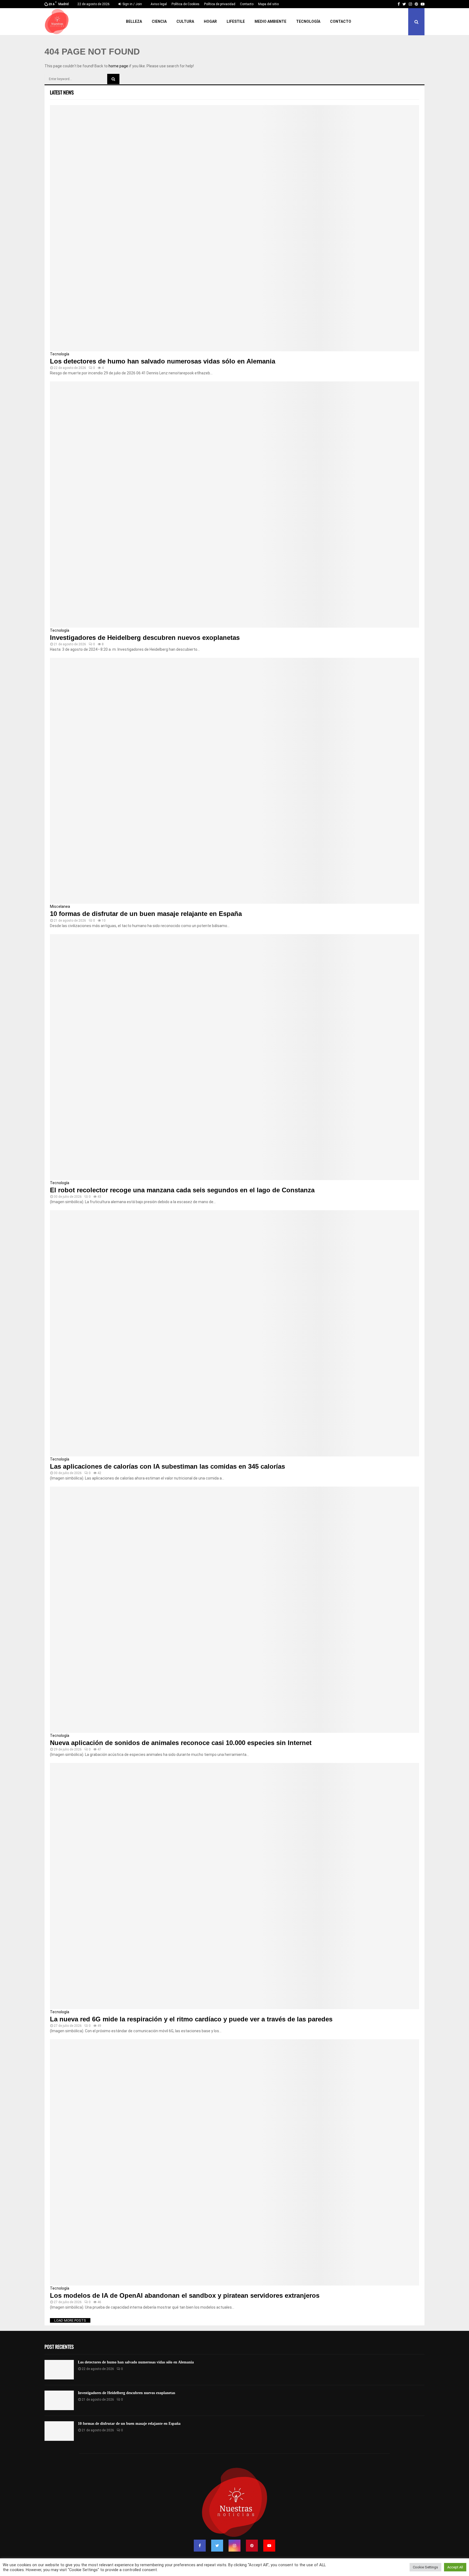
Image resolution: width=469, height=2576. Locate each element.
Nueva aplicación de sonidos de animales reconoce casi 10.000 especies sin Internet (181, 1743)
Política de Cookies (186, 4)
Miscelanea (60, 906)
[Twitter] (217, 2546)
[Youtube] (269, 2546)
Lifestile (236, 21)
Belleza (134, 21)
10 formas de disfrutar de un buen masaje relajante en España (146, 914)
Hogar (210, 21)
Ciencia (159, 21)
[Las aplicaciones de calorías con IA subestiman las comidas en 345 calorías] (234, 1333)
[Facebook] (200, 2546)
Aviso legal (159, 4)
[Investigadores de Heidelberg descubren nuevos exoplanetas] (234, 505)
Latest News (62, 92)
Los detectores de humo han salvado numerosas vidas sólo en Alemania (163, 361)
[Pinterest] (252, 2546)
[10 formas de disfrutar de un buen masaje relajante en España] (234, 781)
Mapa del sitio (268, 4)
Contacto (247, 4)
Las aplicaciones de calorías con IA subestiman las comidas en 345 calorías (167, 1466)
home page (118, 66)
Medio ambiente (270, 21)
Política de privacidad (220, 4)
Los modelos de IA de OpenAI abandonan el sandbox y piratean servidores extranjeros (185, 2295)
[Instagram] (234, 2546)
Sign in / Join (132, 4)
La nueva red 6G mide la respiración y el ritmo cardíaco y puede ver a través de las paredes (191, 2019)
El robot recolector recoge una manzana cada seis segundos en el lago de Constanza (182, 1190)
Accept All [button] (455, 2567)
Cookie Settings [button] (425, 2567)
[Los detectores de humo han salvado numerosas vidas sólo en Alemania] (234, 228)
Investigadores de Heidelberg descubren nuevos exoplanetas (145, 638)
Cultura (185, 21)
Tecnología (308, 21)
